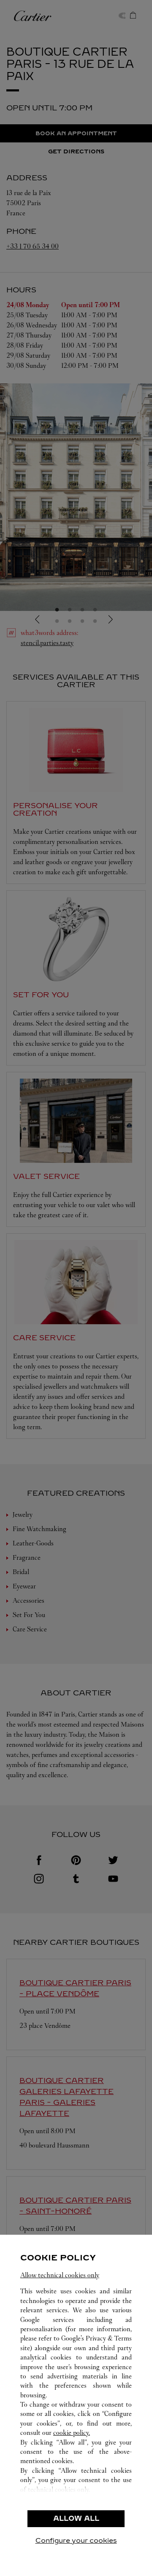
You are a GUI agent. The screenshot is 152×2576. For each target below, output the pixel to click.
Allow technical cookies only (60, 2275)
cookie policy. (72, 2433)
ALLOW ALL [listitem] (76, 2518)
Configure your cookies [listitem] (76, 2540)
